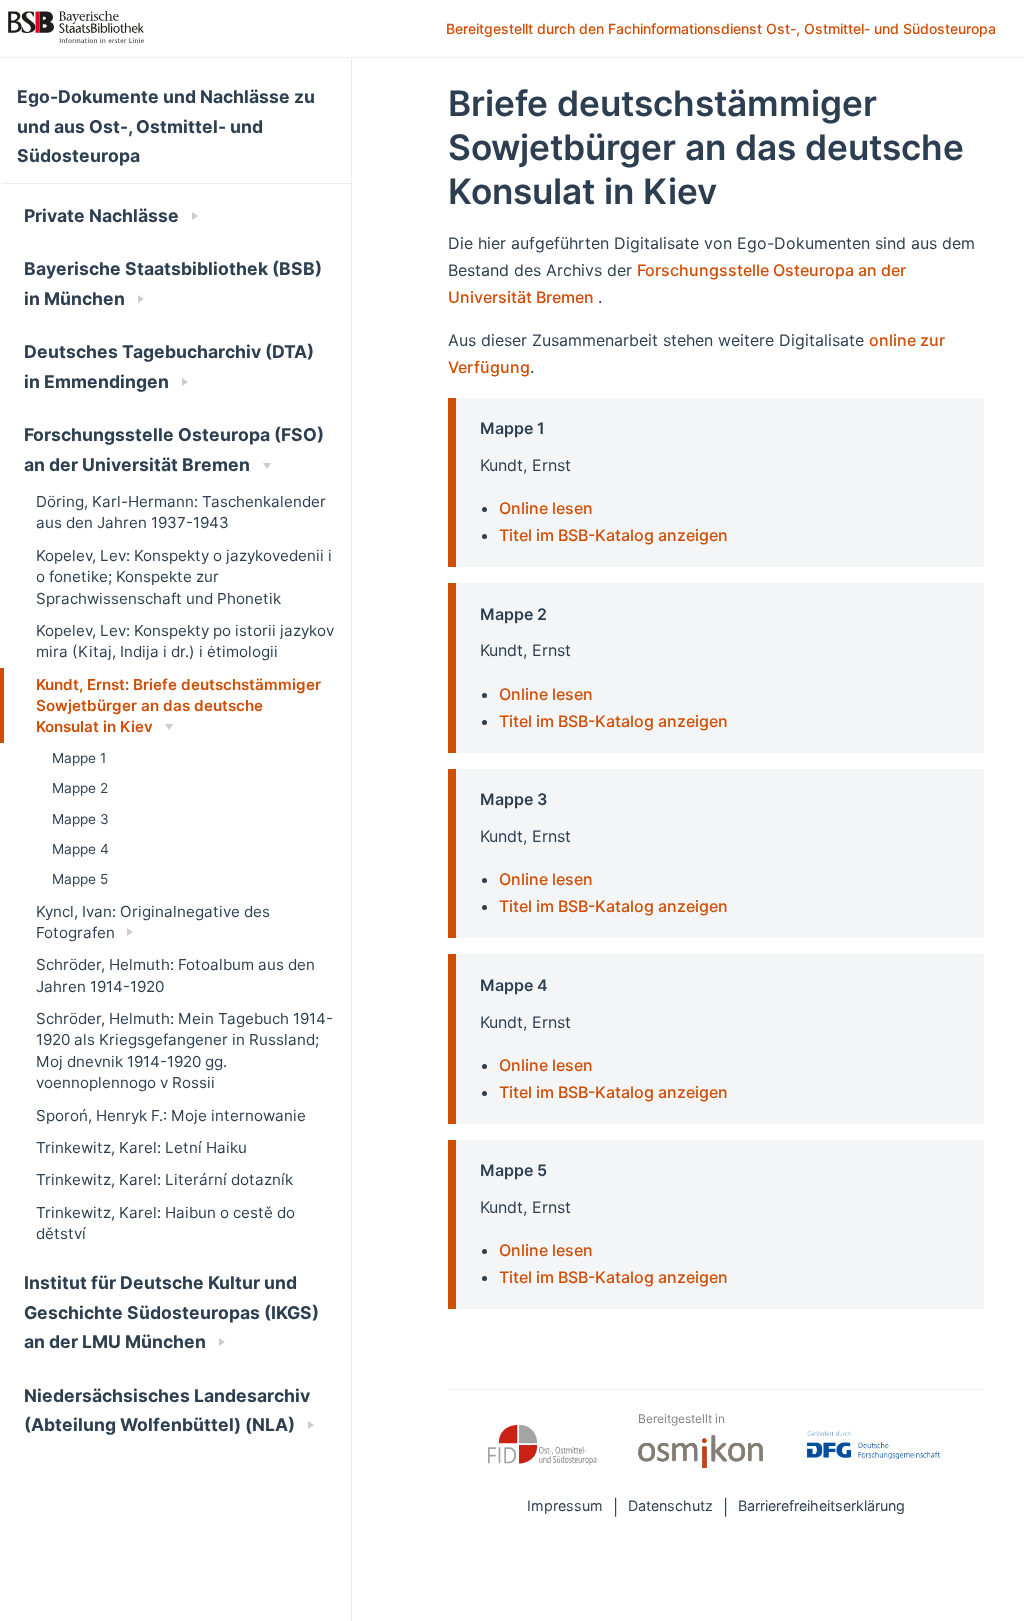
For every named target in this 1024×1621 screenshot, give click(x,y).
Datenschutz (670, 1505)
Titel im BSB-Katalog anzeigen (613, 535)
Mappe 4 (80, 849)
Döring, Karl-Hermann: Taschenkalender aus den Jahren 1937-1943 (181, 512)
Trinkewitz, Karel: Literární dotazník (164, 1179)
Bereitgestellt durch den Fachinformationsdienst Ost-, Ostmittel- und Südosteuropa (723, 30)
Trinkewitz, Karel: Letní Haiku (141, 1147)
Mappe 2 (80, 788)
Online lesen (546, 508)
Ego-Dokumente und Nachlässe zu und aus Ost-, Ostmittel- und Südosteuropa (166, 126)
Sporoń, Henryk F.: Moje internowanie (171, 1115)
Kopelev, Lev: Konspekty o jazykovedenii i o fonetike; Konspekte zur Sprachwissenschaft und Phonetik (184, 577)
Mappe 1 (79, 758)
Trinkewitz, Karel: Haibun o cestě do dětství (165, 1223)
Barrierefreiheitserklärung (821, 1505)
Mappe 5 (80, 879)
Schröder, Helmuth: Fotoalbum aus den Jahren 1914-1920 (175, 975)
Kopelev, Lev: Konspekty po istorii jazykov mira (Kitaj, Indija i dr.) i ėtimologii (185, 641)
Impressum (565, 1505)
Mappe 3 (80, 819)
